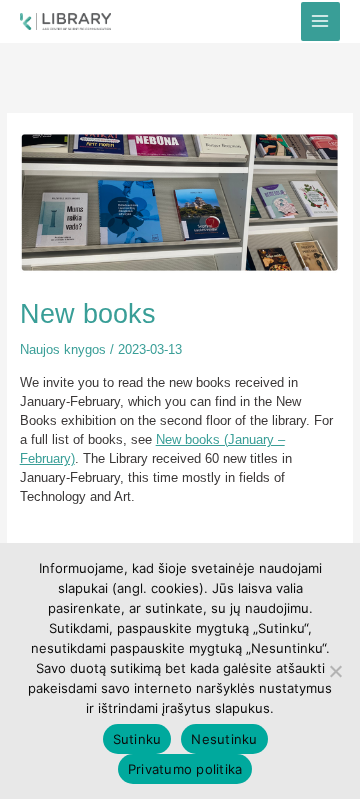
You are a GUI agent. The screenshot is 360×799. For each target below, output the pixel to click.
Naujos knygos (63, 349)
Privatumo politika (185, 769)
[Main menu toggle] (320, 21)
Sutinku (137, 739)
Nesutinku (224, 739)
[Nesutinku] (335, 671)
